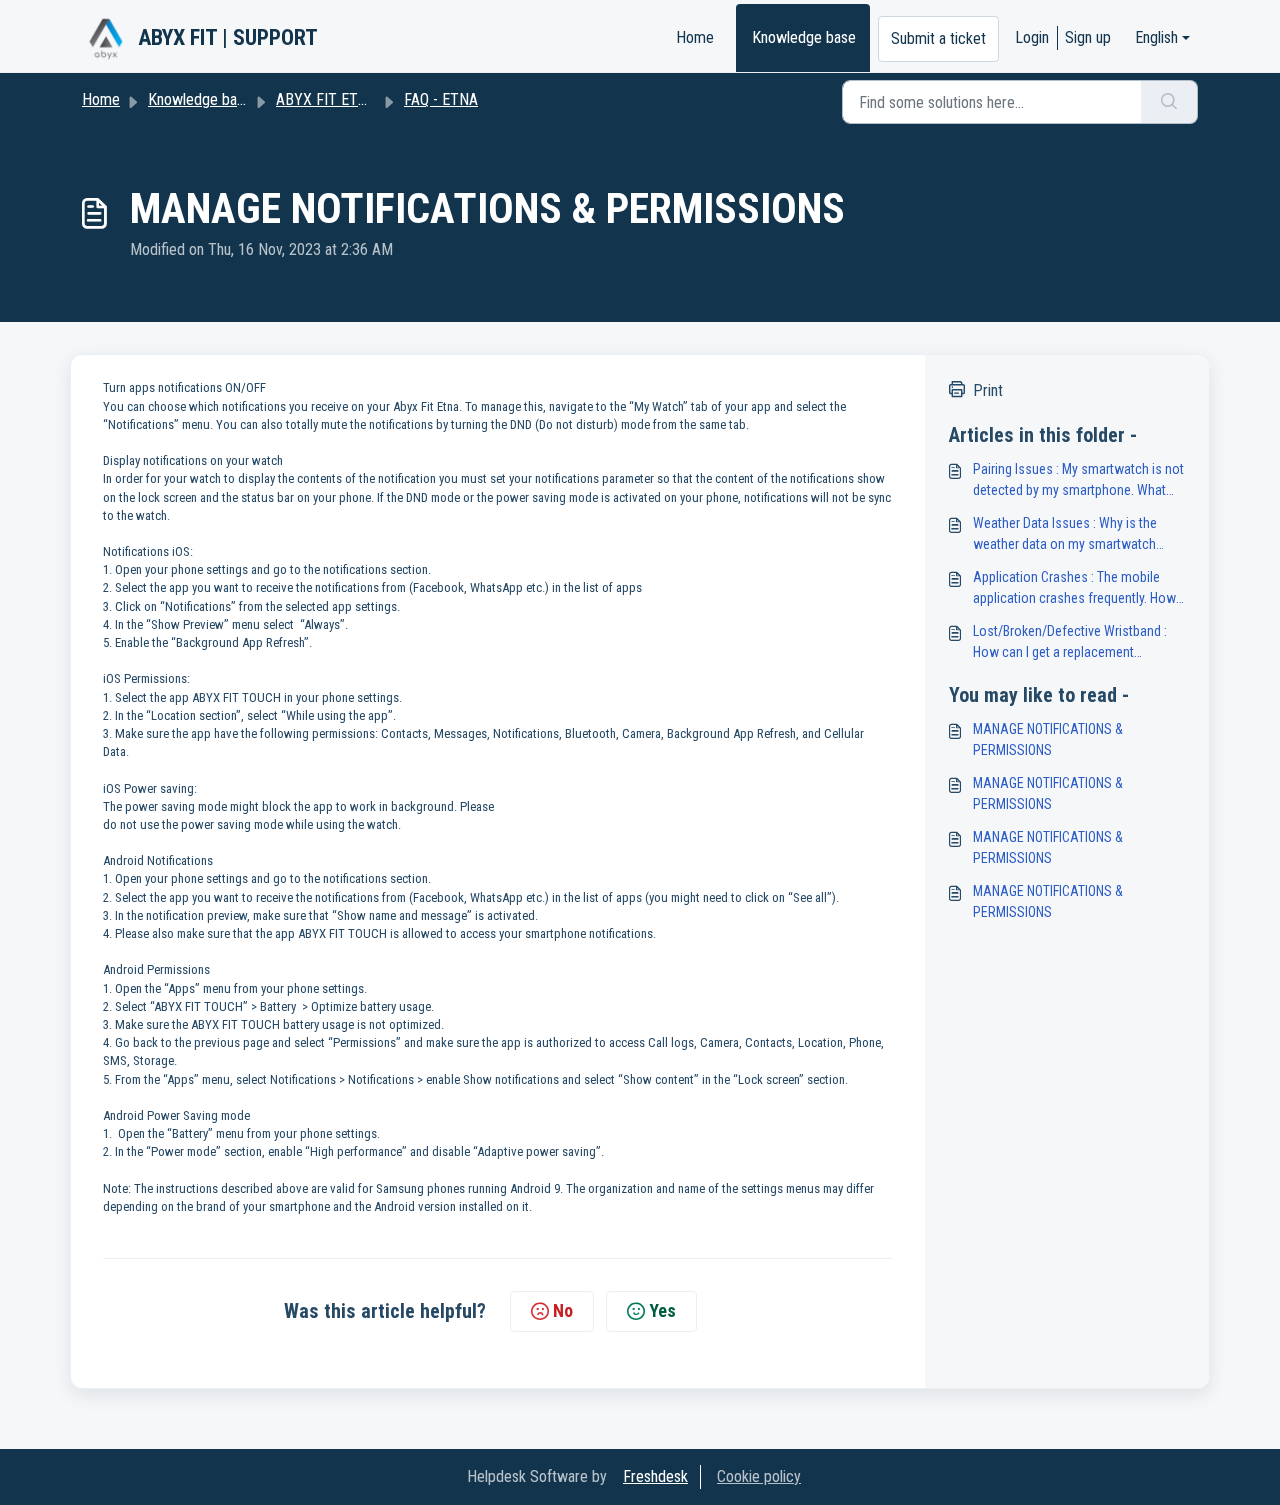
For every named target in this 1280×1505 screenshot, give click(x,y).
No (563, 1310)
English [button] (1156, 37)
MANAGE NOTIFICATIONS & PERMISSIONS (1048, 739)
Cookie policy (759, 1476)
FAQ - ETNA (441, 99)
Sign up (1088, 37)
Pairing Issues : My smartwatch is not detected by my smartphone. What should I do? (1078, 481)
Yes (662, 1310)
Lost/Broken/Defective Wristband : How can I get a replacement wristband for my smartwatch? (1070, 643)
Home (695, 37)
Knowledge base (804, 37)
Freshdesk (655, 1476)
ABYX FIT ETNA (326, 99)
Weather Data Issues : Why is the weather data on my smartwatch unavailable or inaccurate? (1065, 535)
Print (988, 390)
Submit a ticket (938, 38)
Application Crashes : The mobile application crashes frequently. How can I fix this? (1074, 589)
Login (1032, 37)
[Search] (1169, 102)
